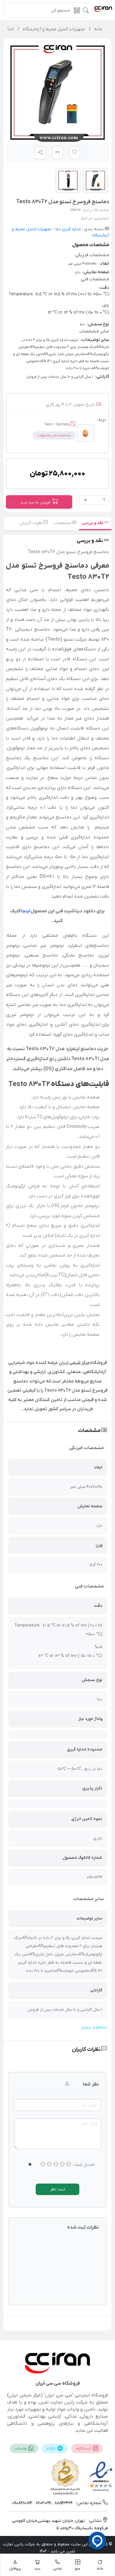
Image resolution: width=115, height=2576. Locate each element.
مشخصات (63, 523)
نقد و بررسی (93, 523)
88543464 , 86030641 (54, 2503)
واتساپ (21, 2449)
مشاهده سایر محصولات (54, 435)
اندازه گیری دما (68, 229)
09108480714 (22, 2503)
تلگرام (52, 2449)
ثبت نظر (58, 2189)
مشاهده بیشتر (94, 2027)
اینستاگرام (84, 2449)
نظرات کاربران (32, 523)
